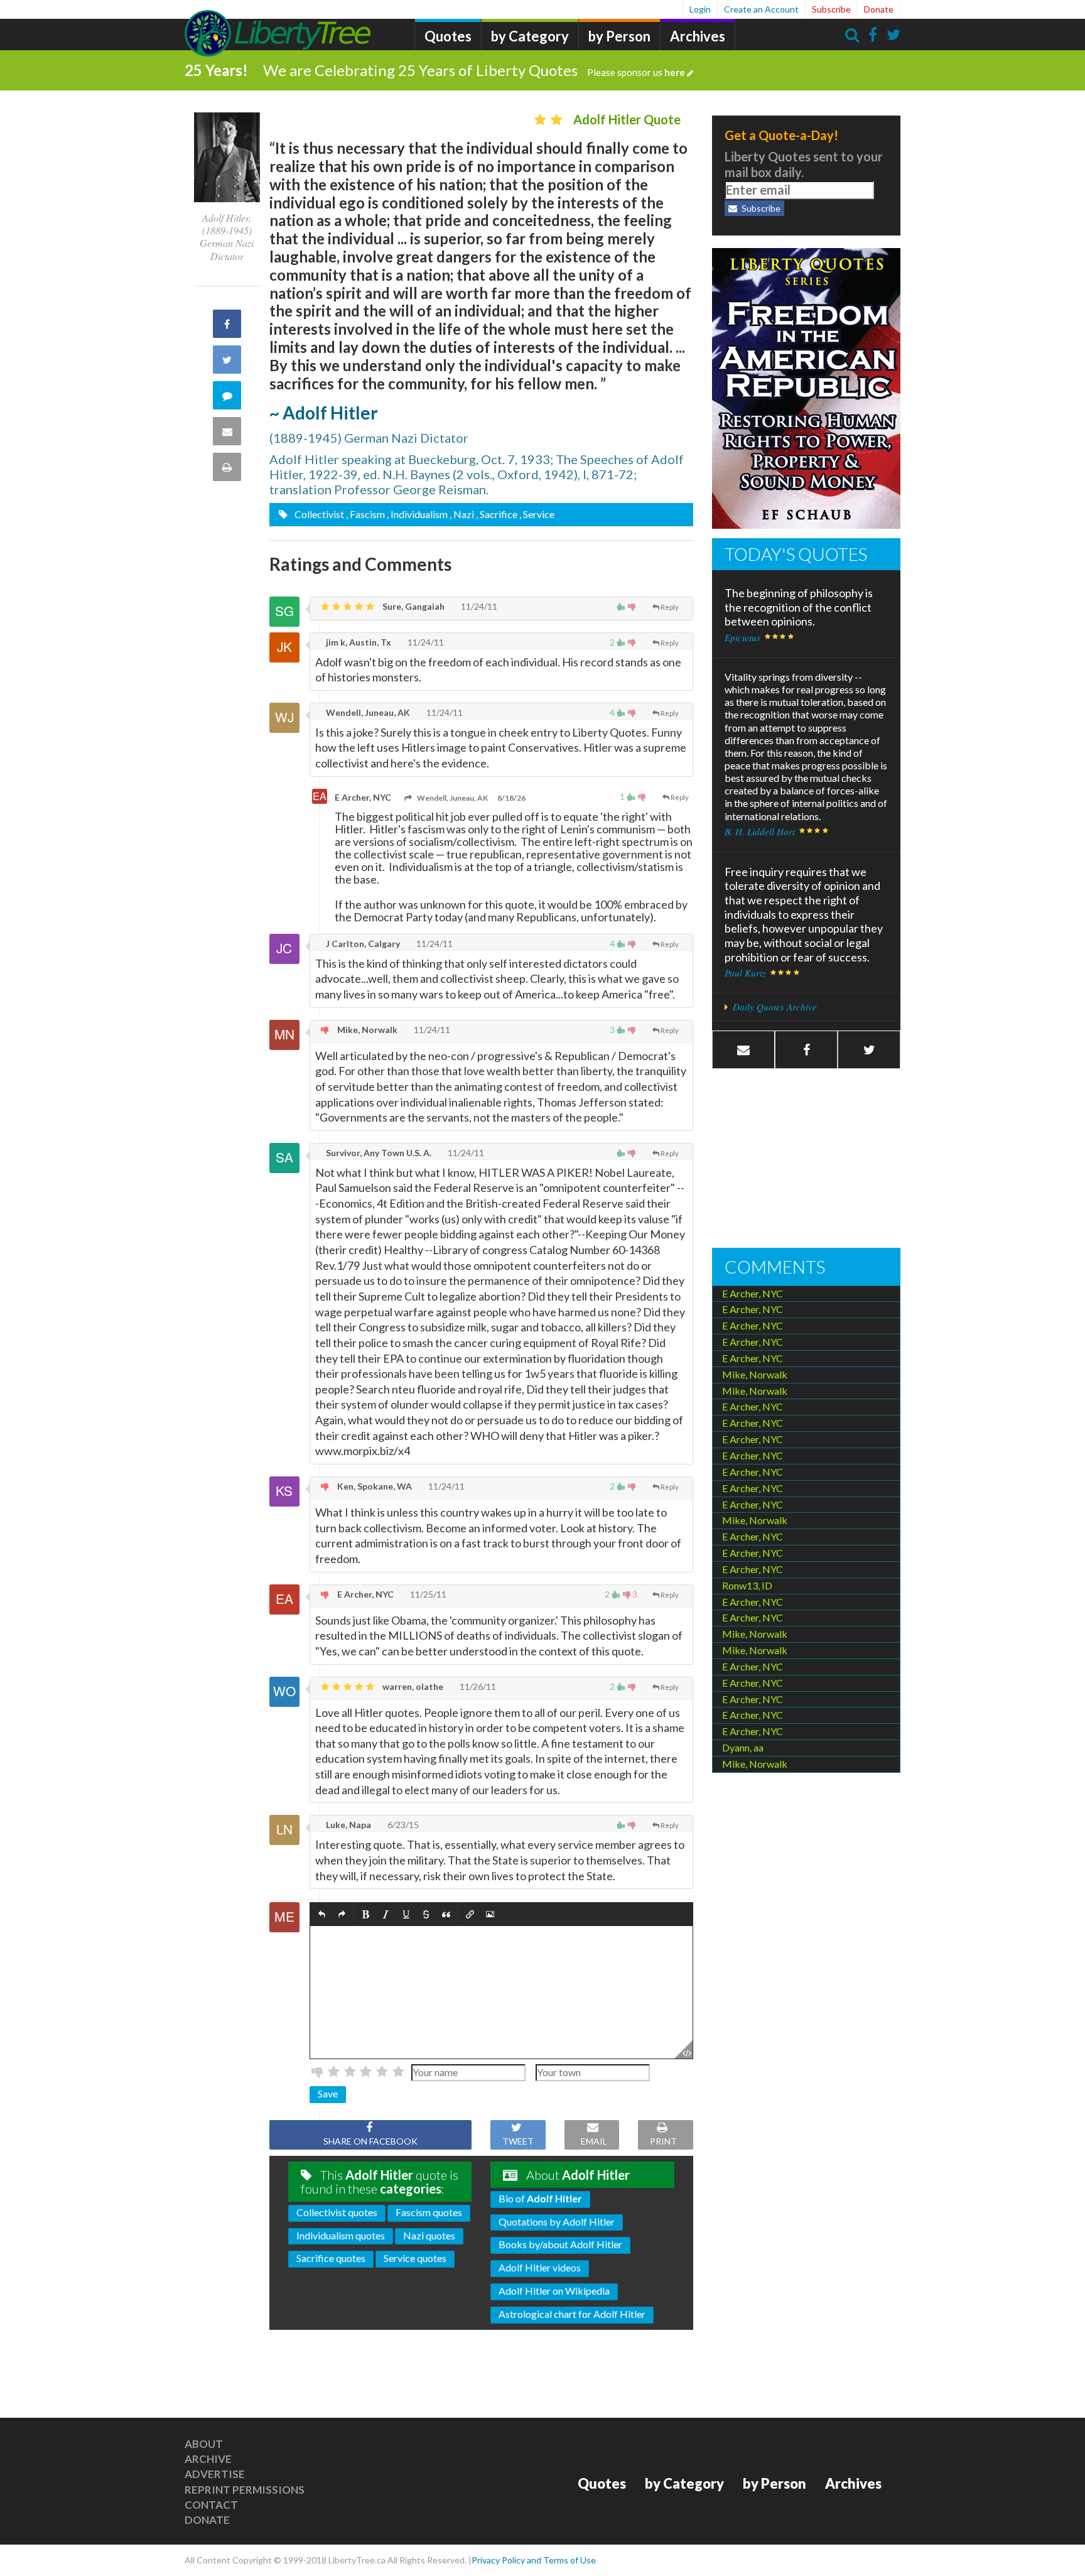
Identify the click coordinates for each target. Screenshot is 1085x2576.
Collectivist (318, 514)
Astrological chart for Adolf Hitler (572, 2314)
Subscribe (831, 9)
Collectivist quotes (337, 2212)
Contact (211, 2505)
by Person (619, 36)
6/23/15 (402, 1825)
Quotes (448, 36)
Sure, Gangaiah (413, 606)
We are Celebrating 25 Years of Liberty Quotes (474, 70)
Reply (670, 607)
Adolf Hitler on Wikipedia (554, 2291)
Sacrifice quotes (331, 2258)
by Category (530, 36)
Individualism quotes (341, 2235)
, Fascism (365, 514)
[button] (322, 1915)
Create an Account (761, 9)
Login (700, 9)
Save (328, 2093)
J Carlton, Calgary (362, 944)
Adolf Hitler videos (540, 2267)
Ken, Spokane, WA (374, 1486)
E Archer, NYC (363, 797)
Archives (698, 36)
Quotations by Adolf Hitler (557, 2222)
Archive (208, 2459)
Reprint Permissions (245, 2490)
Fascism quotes (429, 2212)
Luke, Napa (348, 1825)
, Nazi (462, 514)
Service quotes (415, 2258)
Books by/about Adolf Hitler (560, 2244)
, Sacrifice (497, 514)
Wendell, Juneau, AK (367, 712)
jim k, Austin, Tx (358, 642)
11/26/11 (477, 1686)
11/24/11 (478, 606)
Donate (879, 9)
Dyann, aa (743, 1747)
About (204, 2444)
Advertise (215, 2474)
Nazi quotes (429, 2235)
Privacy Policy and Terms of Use (534, 2560)
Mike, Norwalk (366, 1030)
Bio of (540, 2198)
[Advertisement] (806, 1160)
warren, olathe (412, 1686)
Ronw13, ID (747, 1585)
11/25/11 (427, 1594)
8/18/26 (511, 798)
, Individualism (417, 514)
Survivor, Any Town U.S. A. (378, 1153)
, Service (537, 514)
